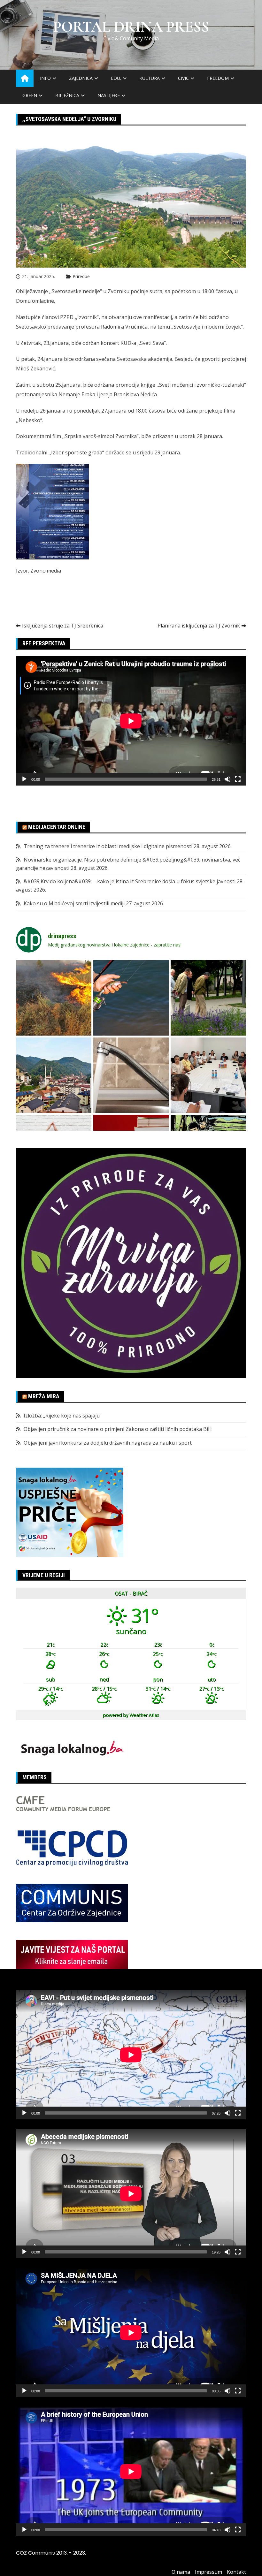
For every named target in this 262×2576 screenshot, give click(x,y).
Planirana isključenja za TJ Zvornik (199, 626)
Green (30, 95)
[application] (131, 721)
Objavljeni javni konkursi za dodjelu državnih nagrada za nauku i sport (108, 1443)
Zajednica (81, 78)
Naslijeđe (109, 95)
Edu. (116, 78)
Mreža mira (44, 1396)
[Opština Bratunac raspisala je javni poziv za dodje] (208, 998)
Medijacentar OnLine (57, 827)
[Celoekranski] (238, 779)
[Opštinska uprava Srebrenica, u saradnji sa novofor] (54, 1075)
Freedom (218, 78)
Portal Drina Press (131, 27)
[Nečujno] (227, 779)
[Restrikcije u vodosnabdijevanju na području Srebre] (131, 1075)
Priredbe (81, 276)
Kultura (150, 78)
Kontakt (236, 2572)
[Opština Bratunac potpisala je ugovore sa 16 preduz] (208, 1075)
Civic (183, 78)
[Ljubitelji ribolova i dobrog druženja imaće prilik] (131, 998)
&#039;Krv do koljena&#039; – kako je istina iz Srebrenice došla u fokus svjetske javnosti (130, 881)
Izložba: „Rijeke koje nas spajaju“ (63, 1416)
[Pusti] (24, 779)
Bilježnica (67, 95)
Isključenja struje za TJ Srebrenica (63, 626)
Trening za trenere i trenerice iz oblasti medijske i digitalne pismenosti (108, 846)
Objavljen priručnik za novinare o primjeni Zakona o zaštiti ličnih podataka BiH (118, 1429)
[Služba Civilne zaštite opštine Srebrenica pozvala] (54, 998)
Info (45, 78)
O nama (181, 2572)
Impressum (208, 2572)
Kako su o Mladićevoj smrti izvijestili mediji (74, 903)
